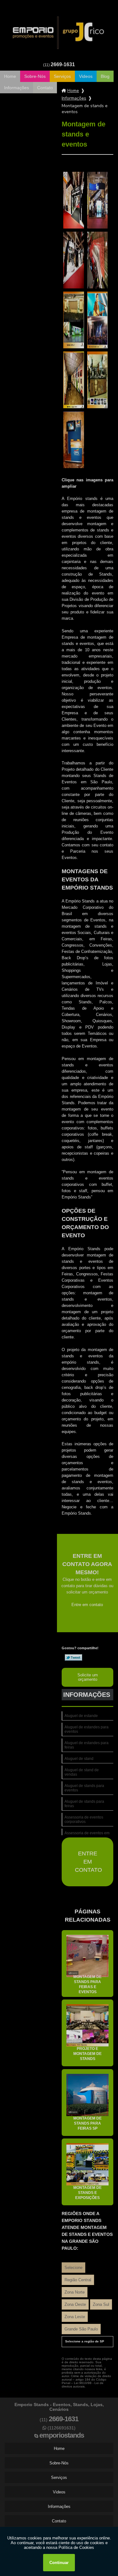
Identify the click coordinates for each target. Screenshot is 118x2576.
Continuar (59, 2563)
